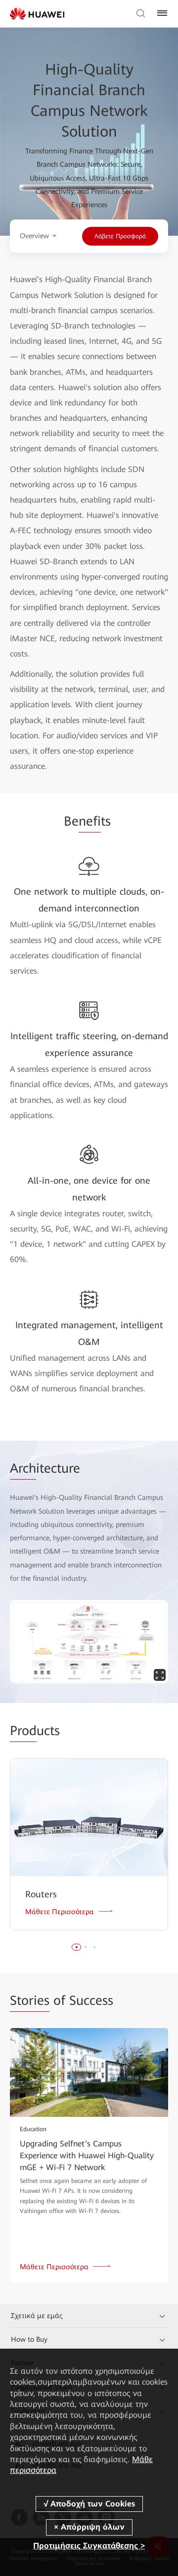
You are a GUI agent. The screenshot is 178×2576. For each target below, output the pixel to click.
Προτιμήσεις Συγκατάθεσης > (89, 2546)
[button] (77, 1947)
